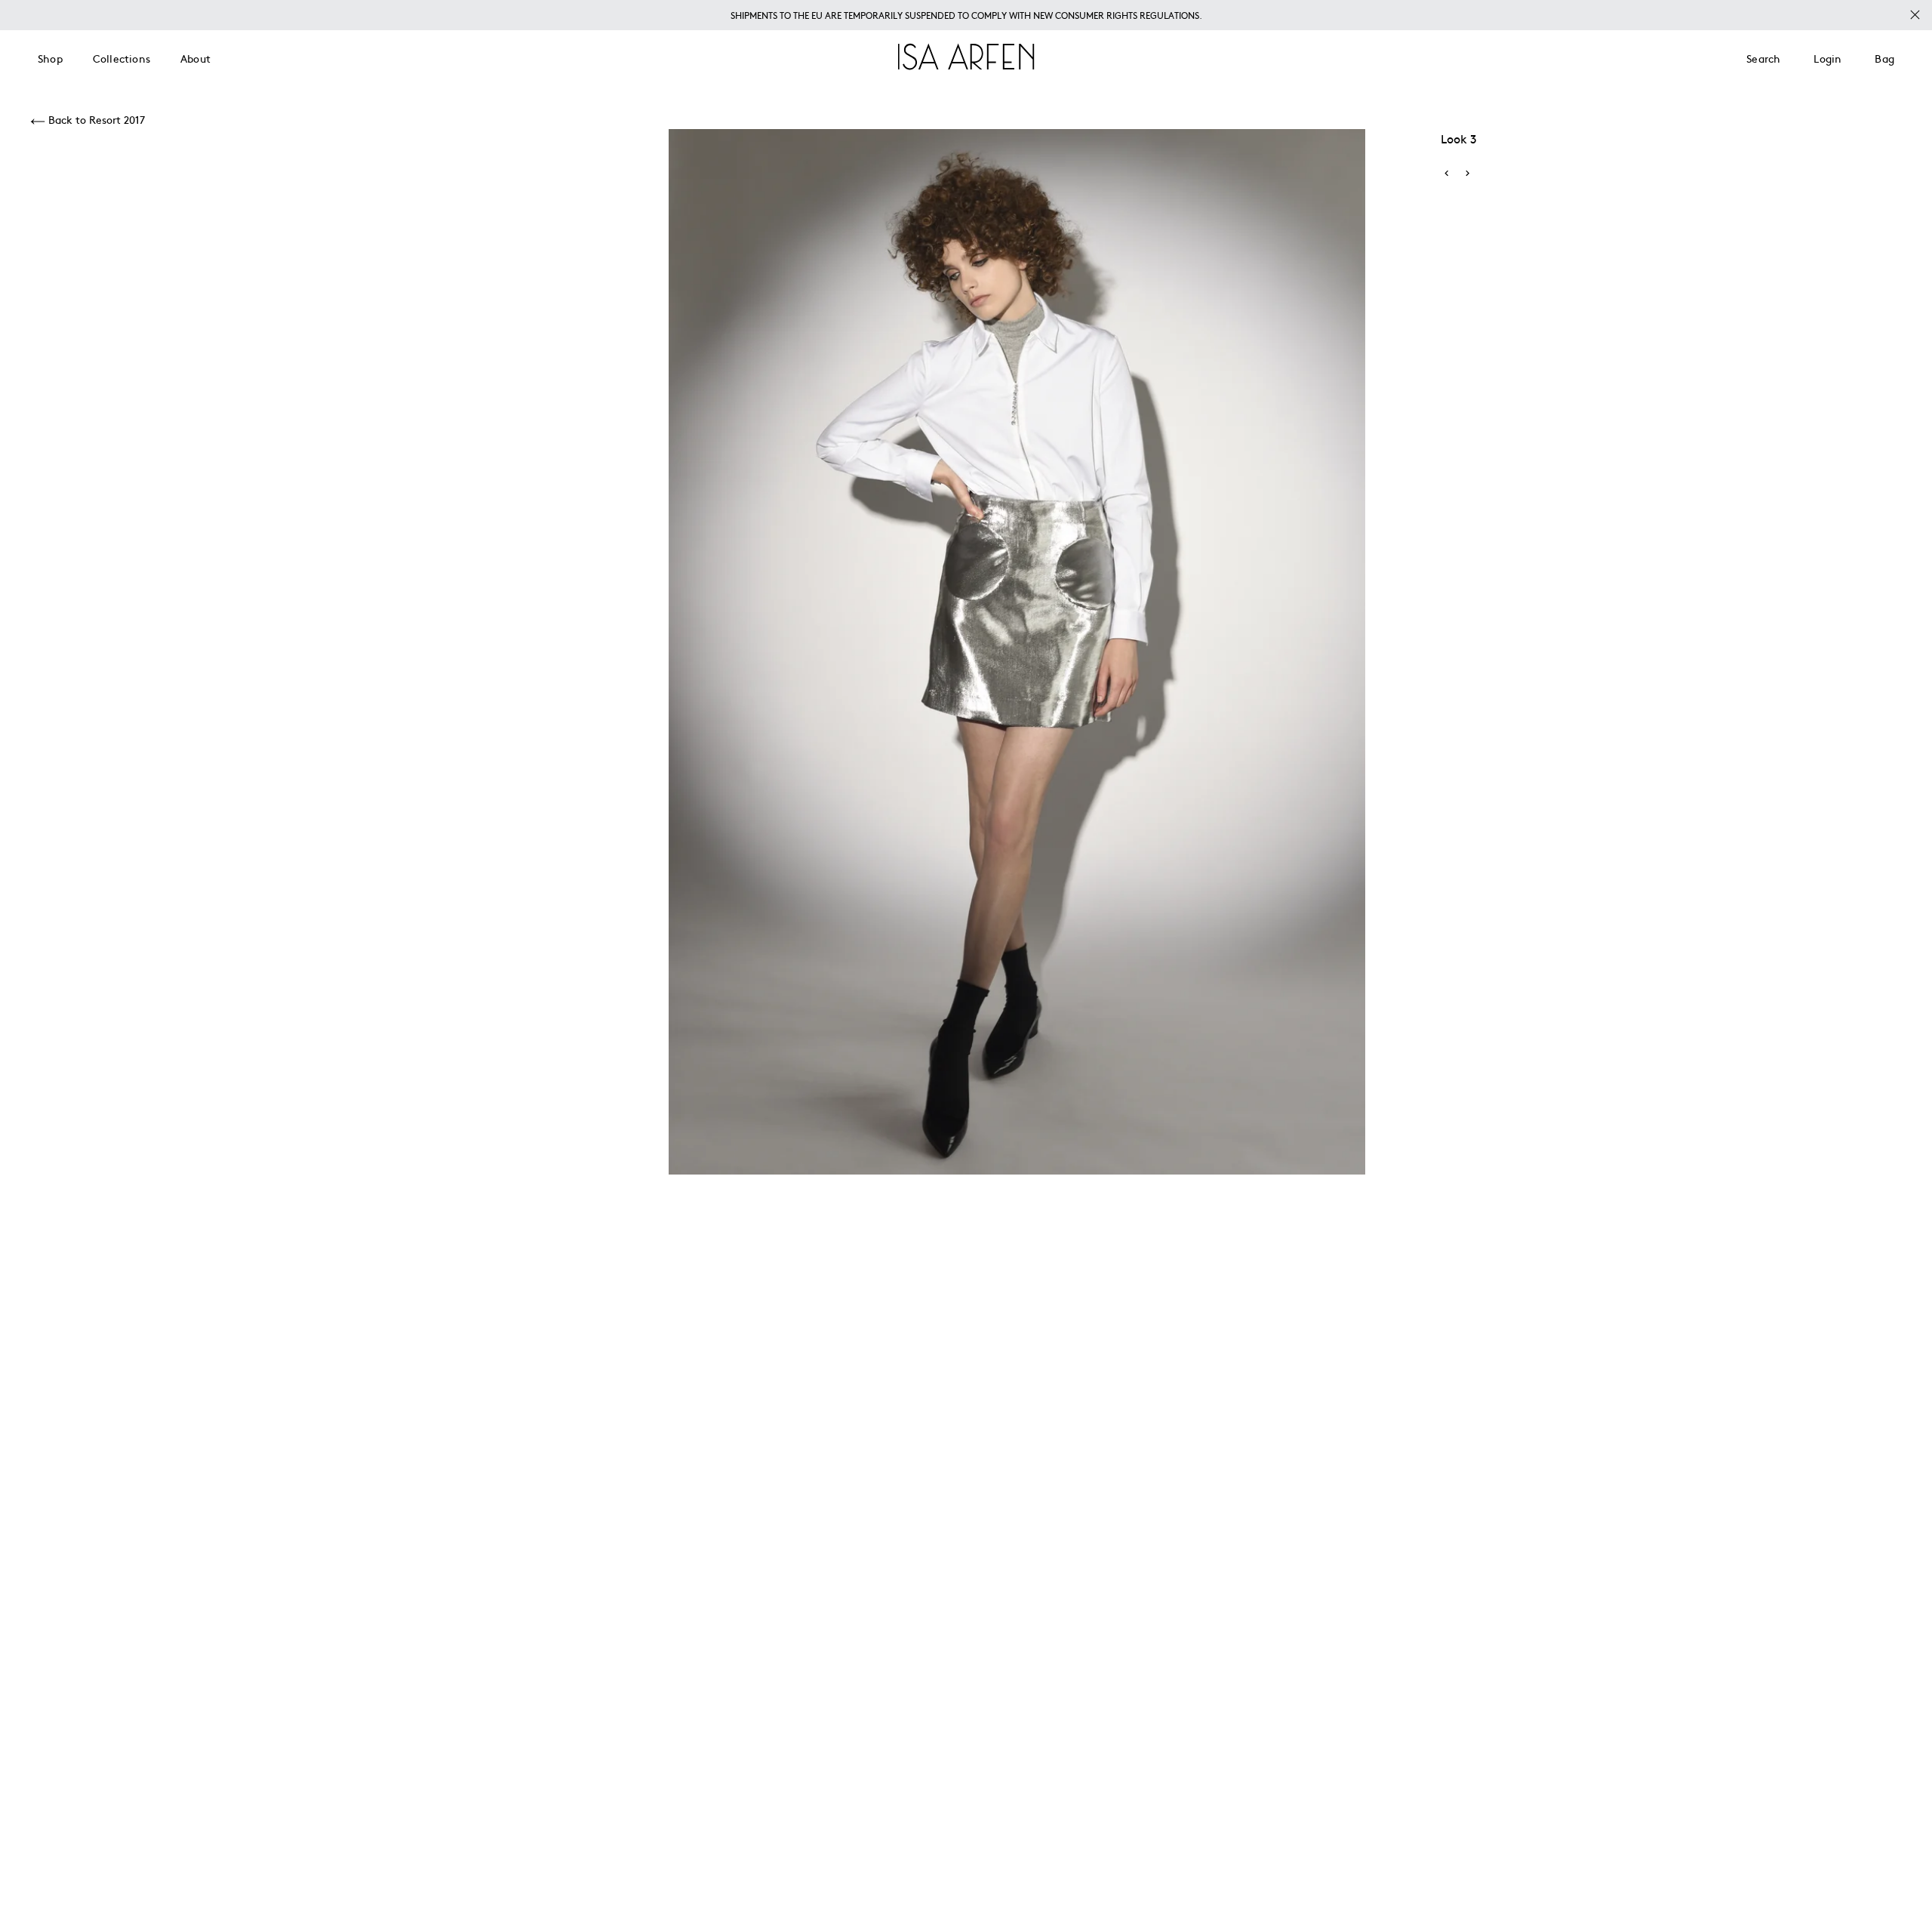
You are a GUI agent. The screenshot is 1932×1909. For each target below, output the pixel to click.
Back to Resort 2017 (95, 119)
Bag (1884, 58)
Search (1763, 58)
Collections (122, 58)
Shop (50, 58)
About (195, 58)
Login (1827, 58)
